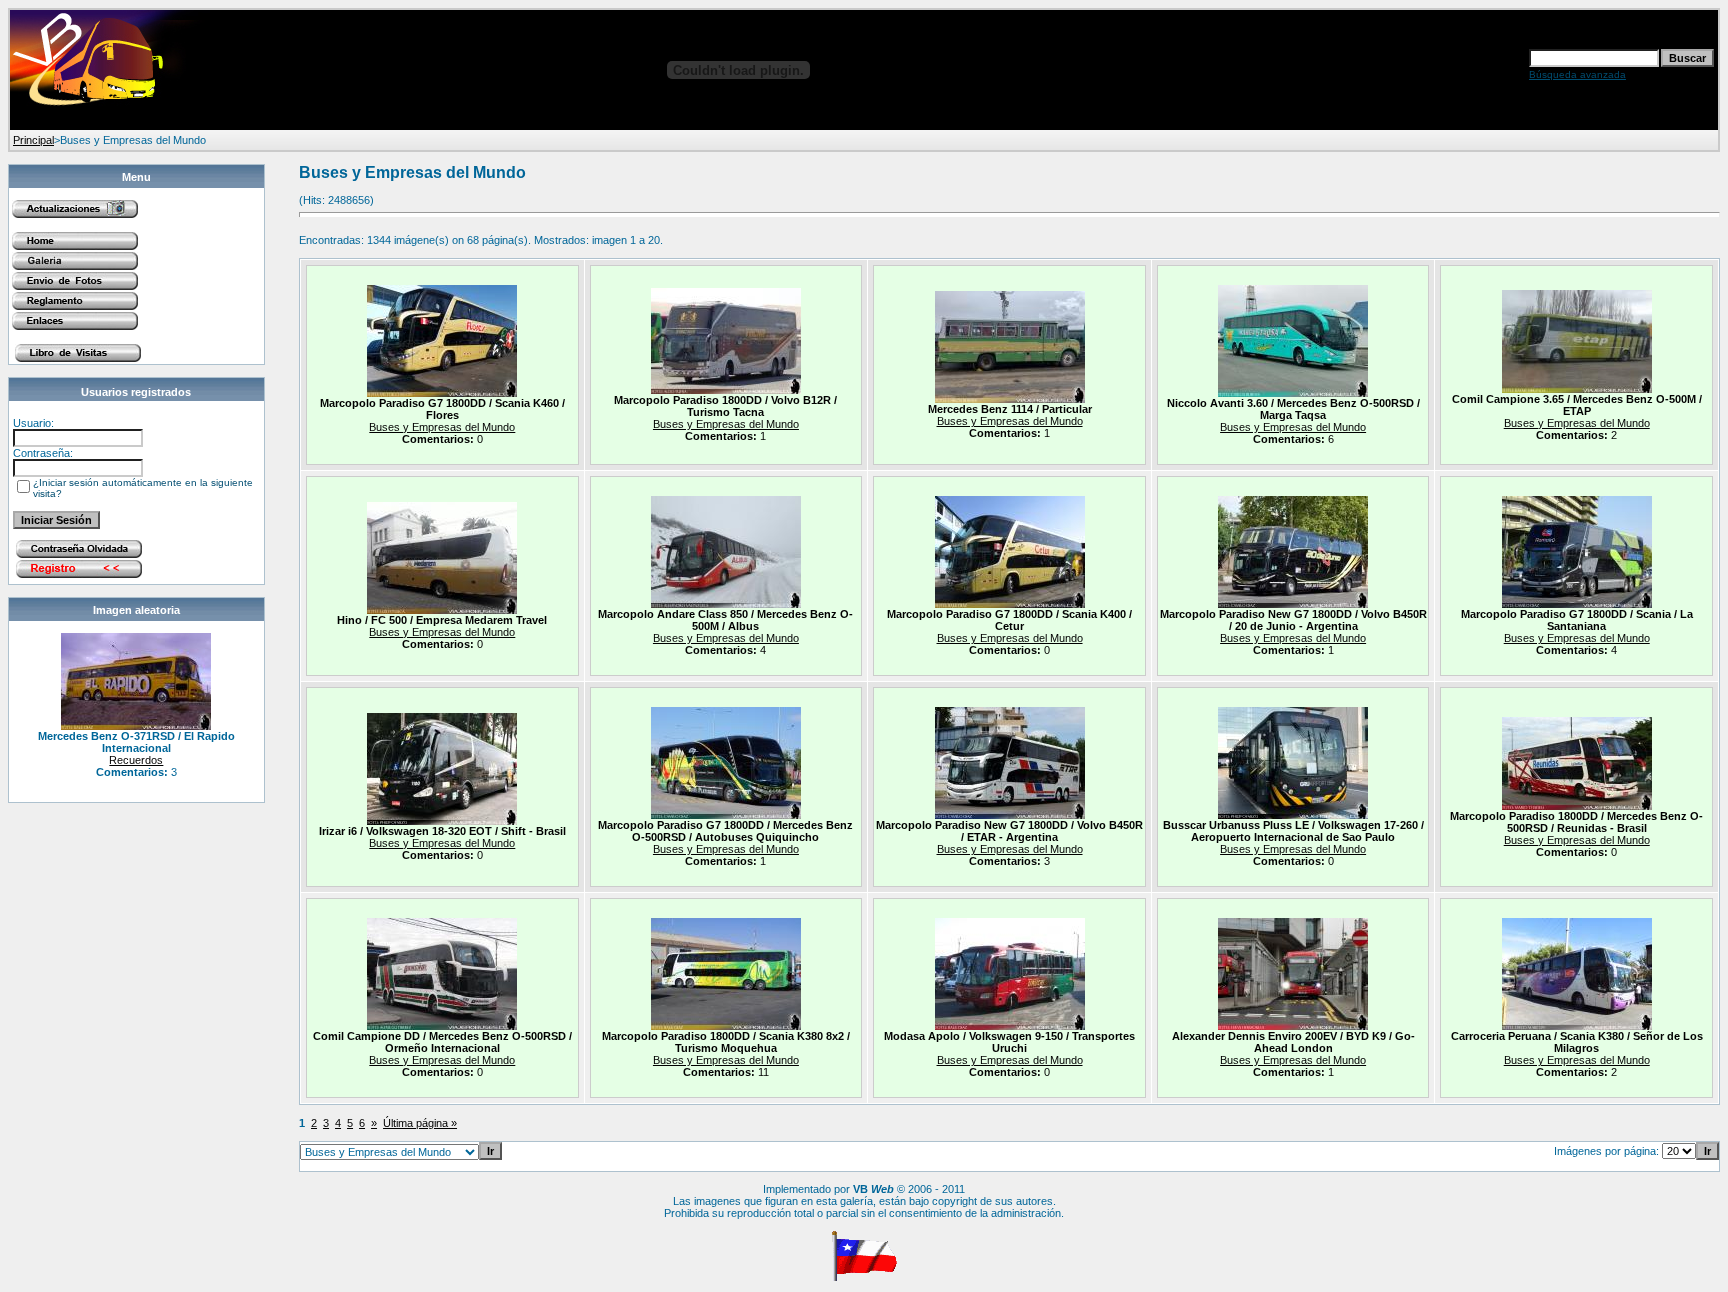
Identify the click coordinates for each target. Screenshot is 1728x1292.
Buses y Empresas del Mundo (442, 427)
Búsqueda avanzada (1577, 74)
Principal (33, 140)
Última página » (420, 1123)
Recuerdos (136, 760)
